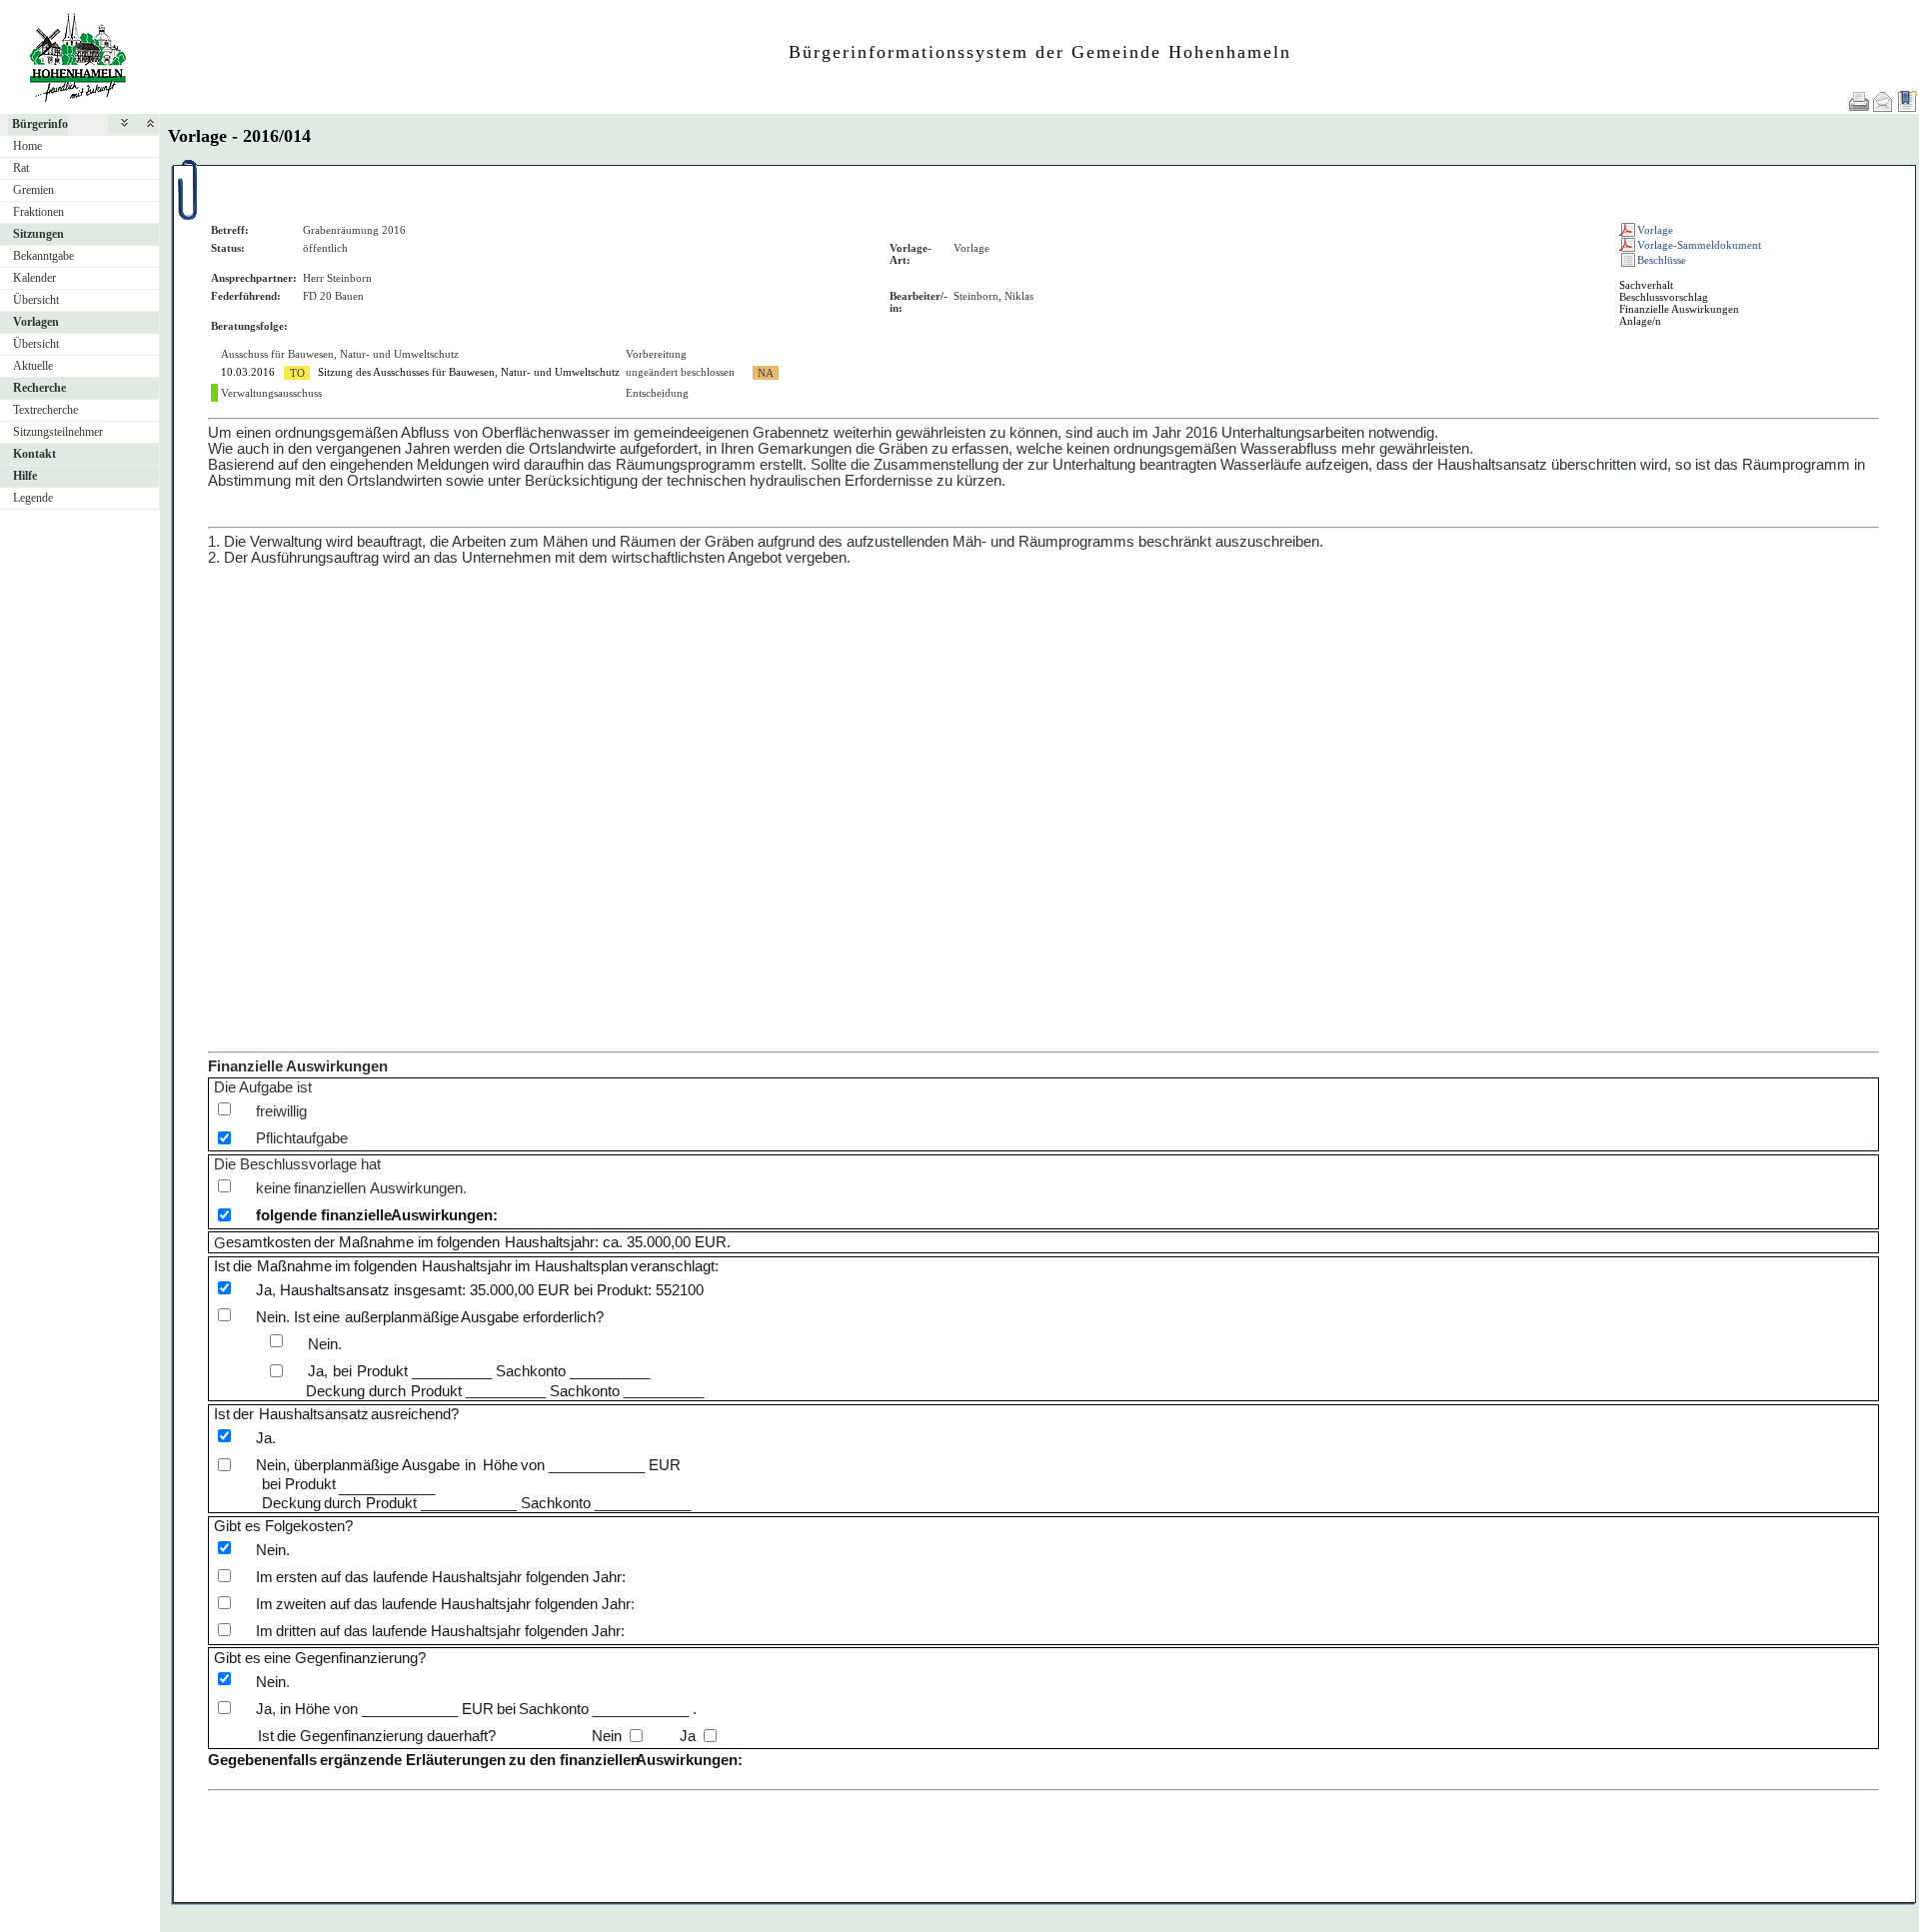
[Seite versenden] (1883, 101)
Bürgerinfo (40, 124)
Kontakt (34, 454)
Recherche (39, 388)
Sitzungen (38, 234)
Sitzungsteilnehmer (58, 432)
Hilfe (25, 476)
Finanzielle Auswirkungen (1679, 309)
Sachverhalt (1646, 285)
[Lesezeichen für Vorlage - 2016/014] (1907, 101)
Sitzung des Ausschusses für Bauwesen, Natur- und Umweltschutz (469, 372)
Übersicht (36, 300)
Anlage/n (1640, 321)
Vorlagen (36, 322)
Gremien (33, 190)
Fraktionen (38, 212)
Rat (21, 168)
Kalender (34, 278)
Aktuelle (33, 366)
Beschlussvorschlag (1664, 297)
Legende (33, 498)
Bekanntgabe (43, 256)
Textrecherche (45, 410)
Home (27, 146)
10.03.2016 (248, 372)
